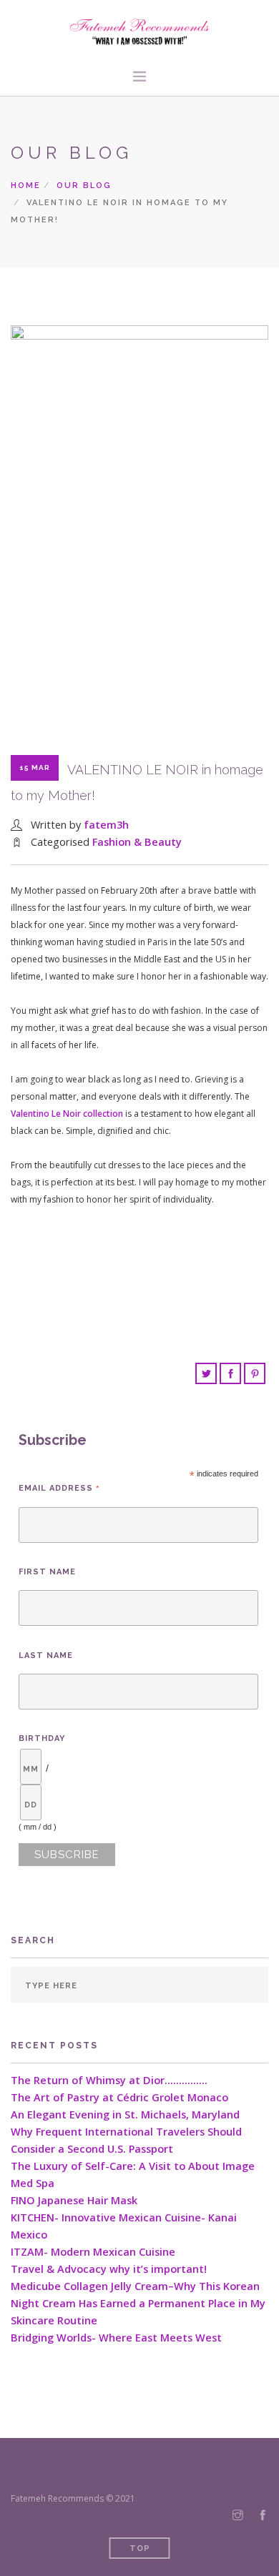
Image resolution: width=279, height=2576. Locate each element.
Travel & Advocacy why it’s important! (109, 2269)
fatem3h (106, 825)
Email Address (59, 1488)
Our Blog (84, 186)
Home (26, 186)
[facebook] (263, 2516)
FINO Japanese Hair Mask (74, 2200)
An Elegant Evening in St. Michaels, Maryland (125, 2114)
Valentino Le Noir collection (67, 1114)
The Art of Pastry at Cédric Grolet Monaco (119, 2097)
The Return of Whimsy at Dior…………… (109, 2080)
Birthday (42, 1738)
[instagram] (238, 2516)
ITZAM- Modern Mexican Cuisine (93, 2252)
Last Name (46, 1655)
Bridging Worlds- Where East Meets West (116, 2338)
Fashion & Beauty (137, 842)
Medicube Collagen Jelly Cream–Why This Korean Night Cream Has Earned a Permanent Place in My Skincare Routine (138, 2303)
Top (140, 2548)
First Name (47, 1572)
